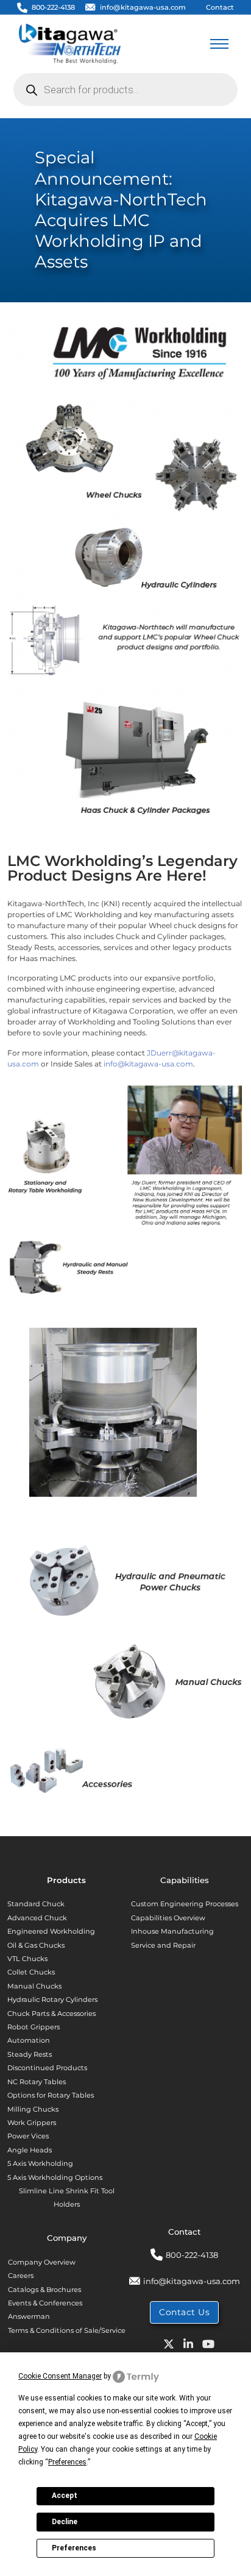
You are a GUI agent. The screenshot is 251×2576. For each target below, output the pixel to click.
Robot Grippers (34, 2027)
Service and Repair (163, 1945)
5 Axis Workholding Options (55, 2177)
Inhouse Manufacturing (172, 1931)
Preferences (74, 2548)
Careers (21, 2276)
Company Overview (42, 2262)
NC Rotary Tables (37, 2082)
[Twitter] (164, 2347)
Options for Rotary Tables (51, 2095)
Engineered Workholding (51, 1931)
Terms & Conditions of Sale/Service (67, 2330)
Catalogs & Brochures (44, 2290)
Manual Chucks (34, 1986)
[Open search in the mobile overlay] (125, 90)
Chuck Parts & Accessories (51, 2014)
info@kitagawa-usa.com (143, 7)
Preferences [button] (67, 2462)
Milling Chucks (33, 2109)
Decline (65, 2522)
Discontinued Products (47, 2068)
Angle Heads (30, 2150)
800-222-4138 (53, 7)
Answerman (29, 2316)
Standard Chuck (36, 1904)
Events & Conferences (45, 2303)
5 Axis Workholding (40, 2163)
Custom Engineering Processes (185, 1904)
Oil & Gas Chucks (36, 1945)
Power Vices (28, 2136)
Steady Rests (30, 2054)
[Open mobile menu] (219, 44)
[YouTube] (204, 2347)
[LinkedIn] (184, 2347)
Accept (65, 2496)
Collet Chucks (31, 1972)
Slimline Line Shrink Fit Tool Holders (67, 2198)
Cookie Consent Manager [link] (60, 2376)
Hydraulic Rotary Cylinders (52, 1999)
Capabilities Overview (168, 1918)
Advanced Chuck (37, 1918)
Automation (29, 2040)
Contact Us (184, 2312)
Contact (220, 7)
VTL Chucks (27, 1959)
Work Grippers (32, 2123)
